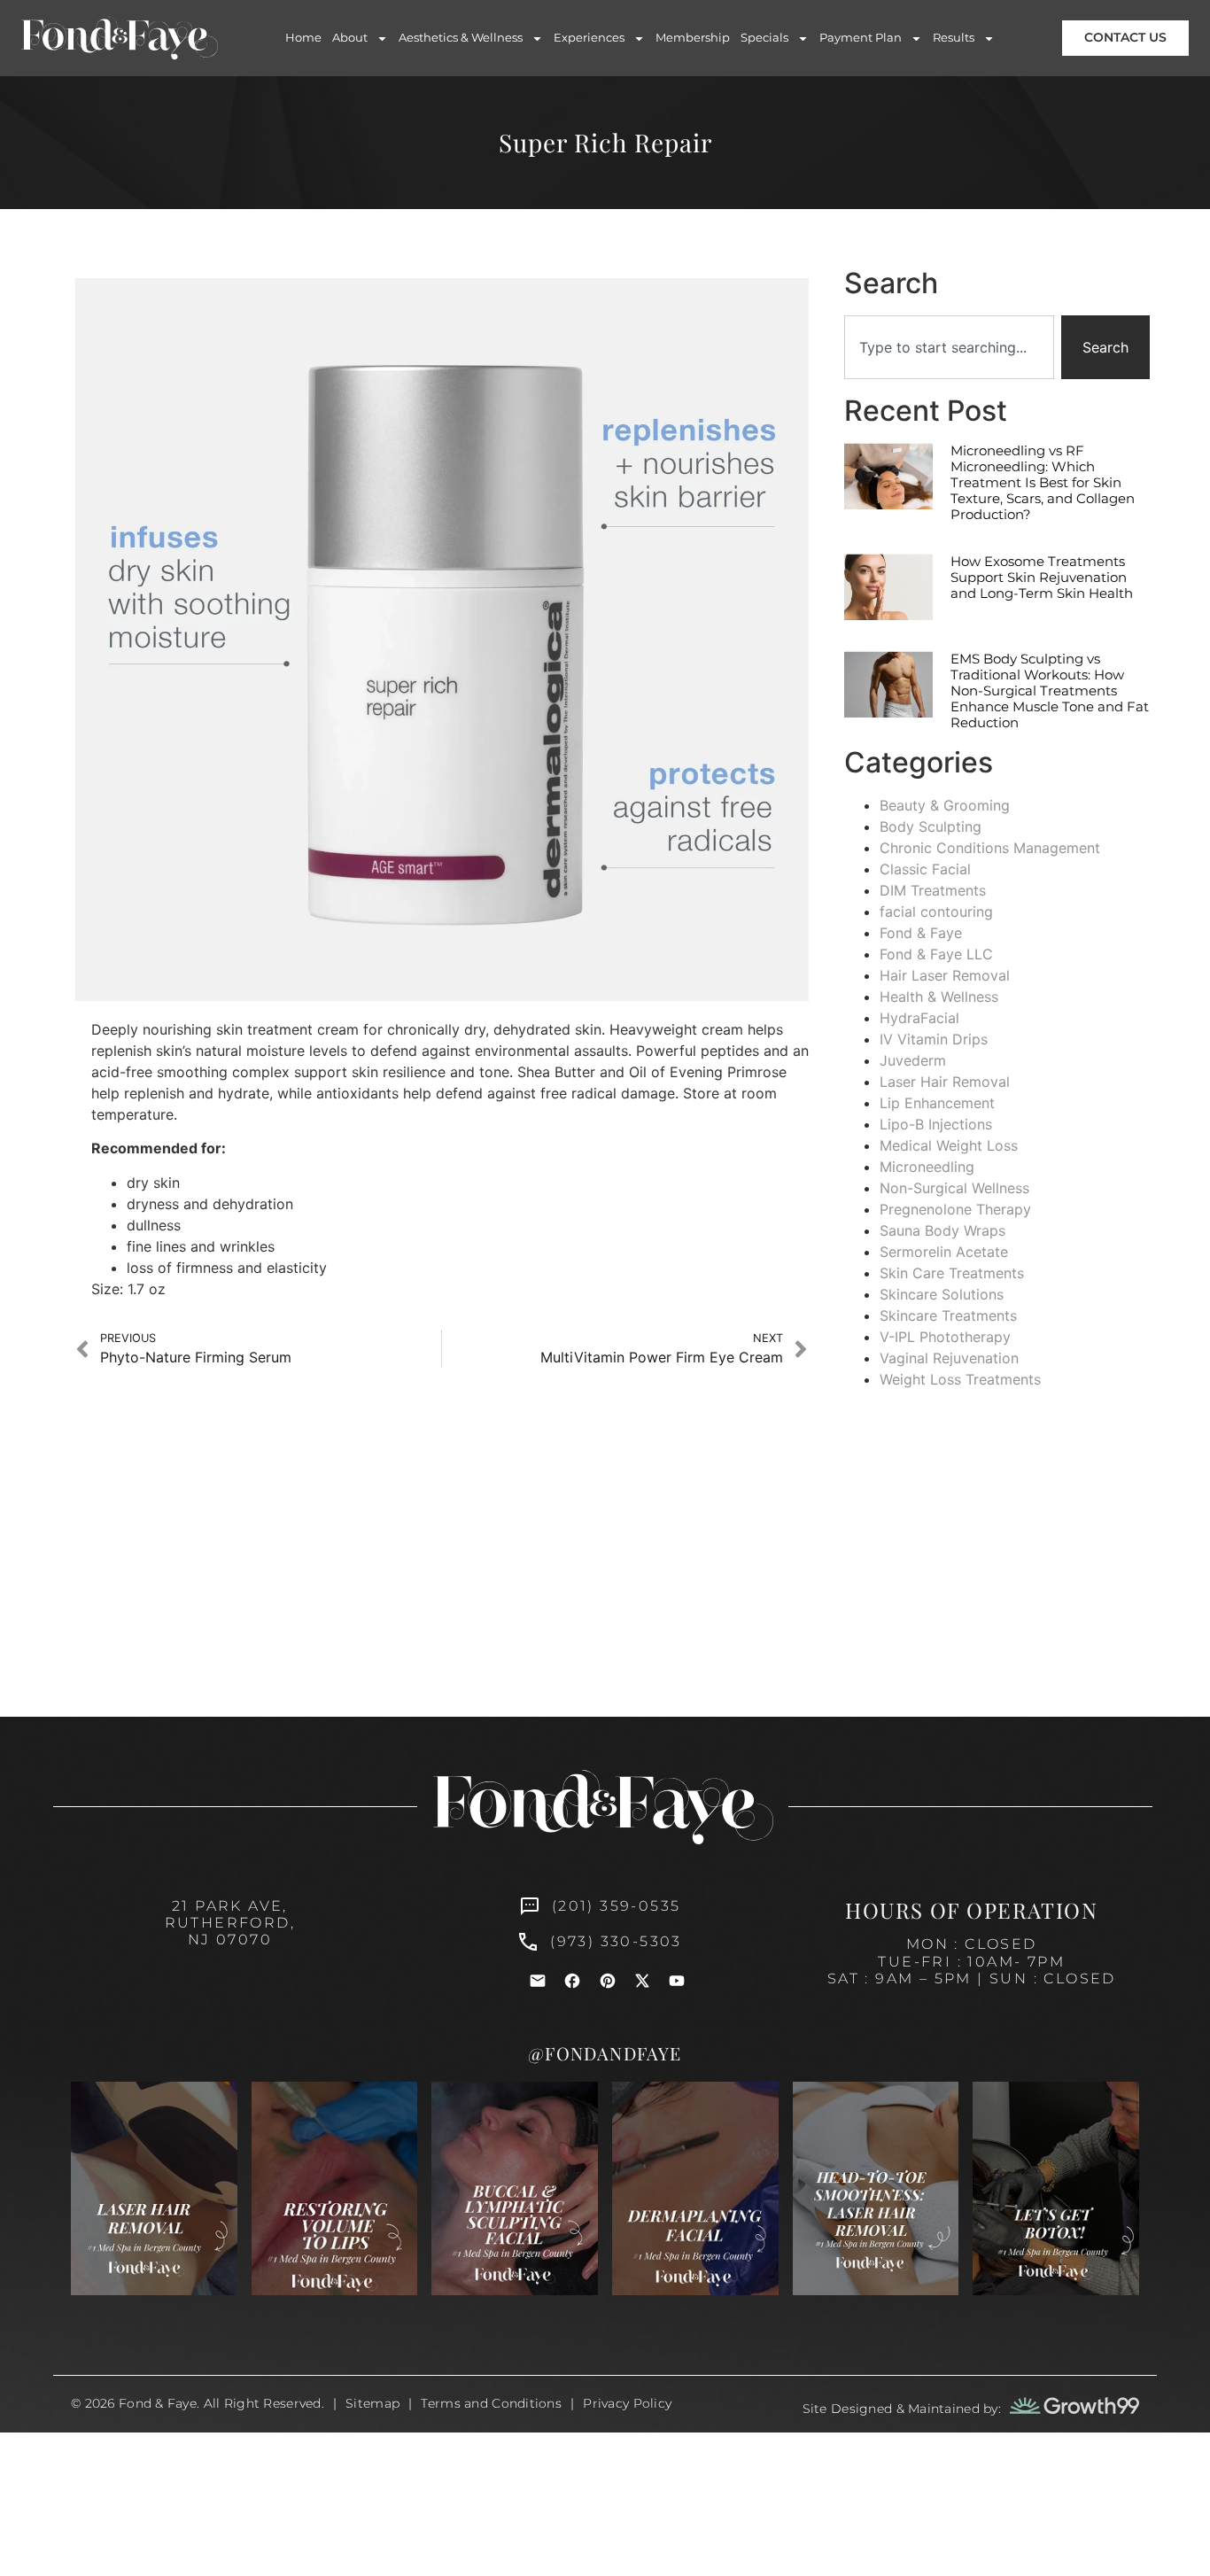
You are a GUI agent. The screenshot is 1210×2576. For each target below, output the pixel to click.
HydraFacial (919, 1018)
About (350, 37)
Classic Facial (925, 869)
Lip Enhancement (937, 1103)
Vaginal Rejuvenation (949, 1358)
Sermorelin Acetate (944, 1252)
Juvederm (913, 1060)
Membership (693, 37)
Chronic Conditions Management (990, 848)
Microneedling (927, 1167)
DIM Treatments (933, 890)
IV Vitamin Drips (934, 1039)
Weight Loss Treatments (960, 1379)
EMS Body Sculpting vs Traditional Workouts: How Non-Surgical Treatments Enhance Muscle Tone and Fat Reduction (1050, 691)
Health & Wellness (939, 997)
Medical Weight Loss (949, 1145)
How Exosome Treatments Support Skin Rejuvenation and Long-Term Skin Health (1042, 577)
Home (303, 37)
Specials (764, 37)
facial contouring (936, 912)
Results (954, 37)
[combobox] (949, 347)
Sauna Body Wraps (942, 1230)
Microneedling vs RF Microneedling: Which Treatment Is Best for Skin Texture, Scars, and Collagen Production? (1043, 482)
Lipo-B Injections (936, 1124)
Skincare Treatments (948, 1315)
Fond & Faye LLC (936, 954)
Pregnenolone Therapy (955, 1209)
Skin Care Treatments (952, 1273)
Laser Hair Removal (945, 1082)
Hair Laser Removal (945, 975)
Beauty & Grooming (945, 805)
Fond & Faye (921, 933)
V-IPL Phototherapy (945, 1337)
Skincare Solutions (942, 1294)
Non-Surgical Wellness (954, 1188)
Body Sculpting (931, 826)
